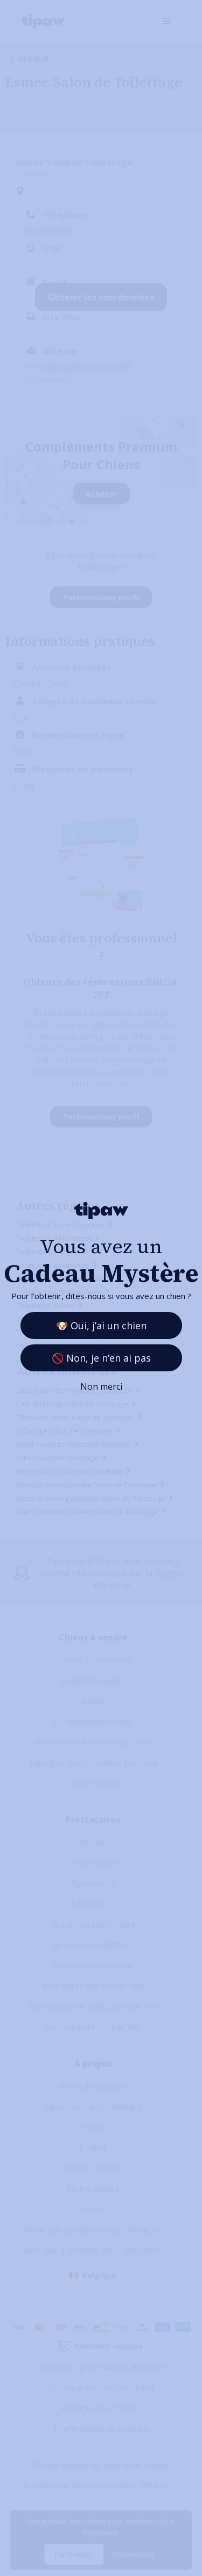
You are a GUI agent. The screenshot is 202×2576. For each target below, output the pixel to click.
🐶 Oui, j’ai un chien (101, 1325)
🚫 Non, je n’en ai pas (101, 1358)
